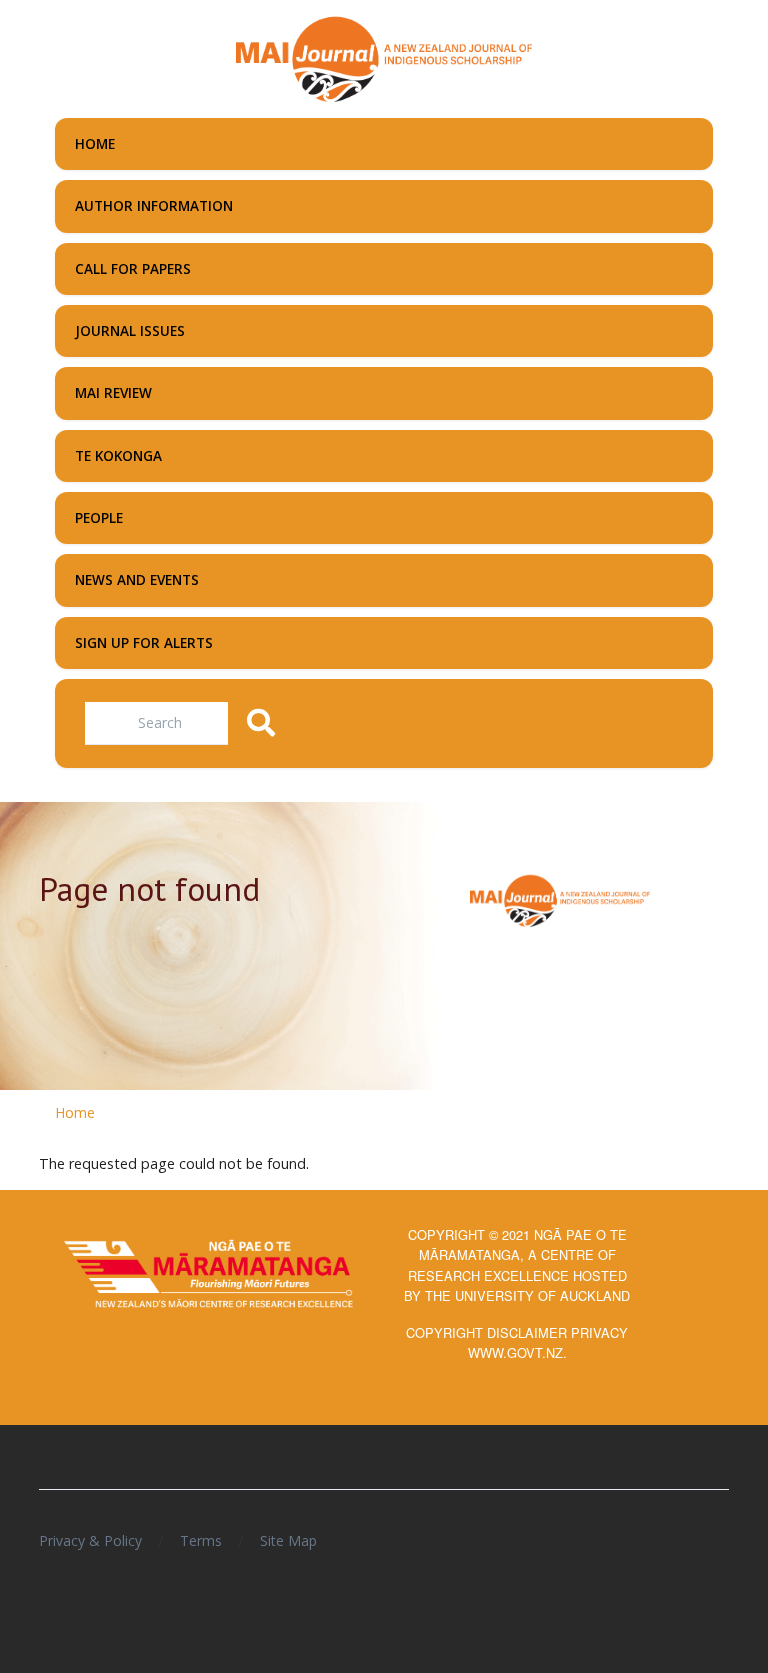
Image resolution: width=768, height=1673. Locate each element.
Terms (201, 1540)
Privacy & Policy (90, 1540)
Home (75, 1112)
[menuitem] (384, 144)
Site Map (288, 1540)
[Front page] (384, 57)
